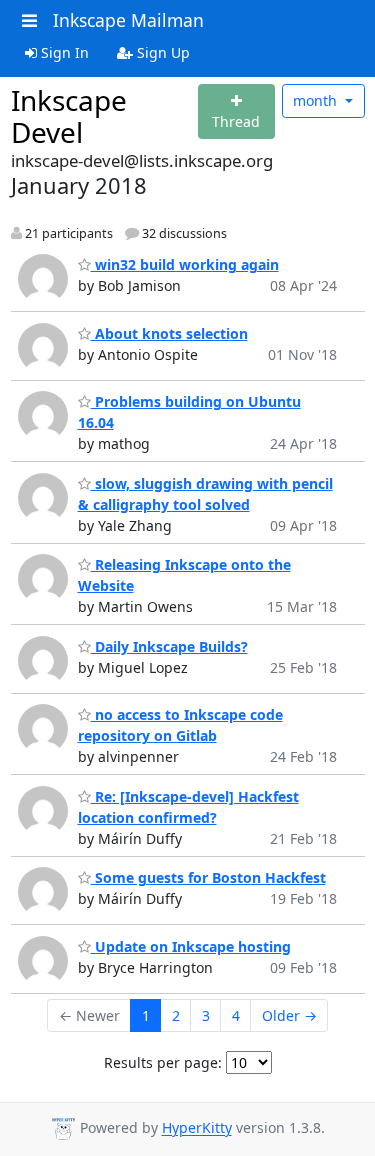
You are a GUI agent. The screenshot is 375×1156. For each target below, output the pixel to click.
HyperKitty (197, 1128)
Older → (289, 1015)
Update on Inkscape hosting (191, 946)
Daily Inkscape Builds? (169, 646)
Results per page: (163, 1062)
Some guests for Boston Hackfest (208, 877)
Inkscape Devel (69, 116)
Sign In (63, 52)
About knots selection (169, 333)
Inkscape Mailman (128, 20)
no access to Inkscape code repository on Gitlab (180, 725)
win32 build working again (185, 264)
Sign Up (161, 52)
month (317, 100)
